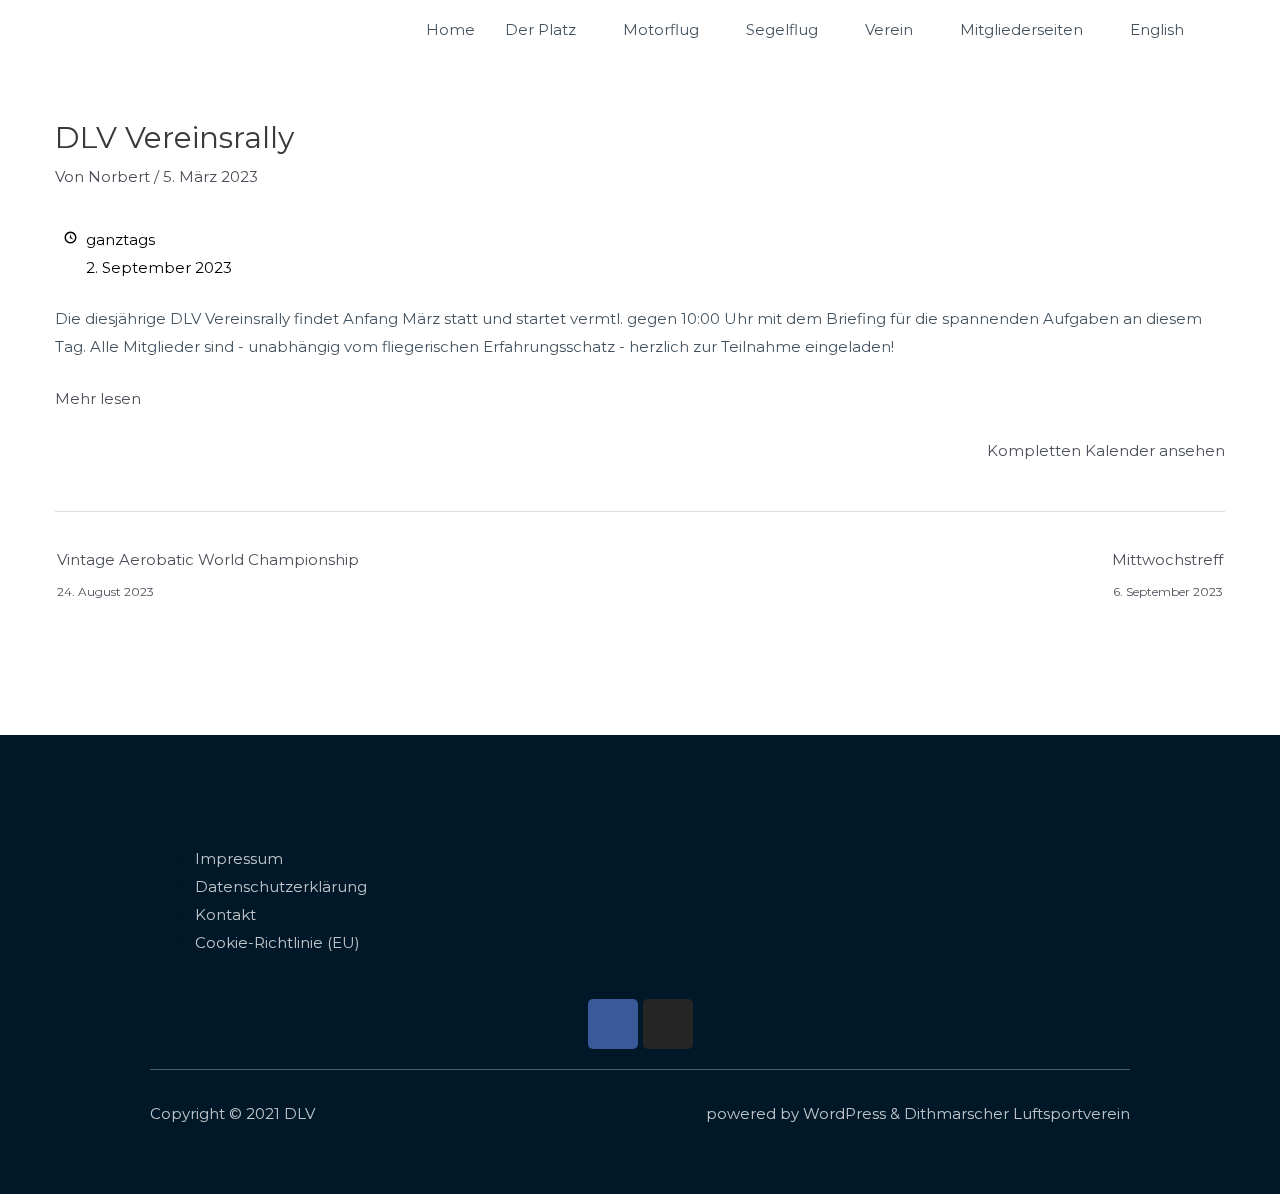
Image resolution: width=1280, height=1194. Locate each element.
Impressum (239, 858)
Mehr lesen (98, 398)
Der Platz (540, 29)
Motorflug (661, 29)
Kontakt (225, 914)
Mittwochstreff (1167, 564)
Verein (889, 29)
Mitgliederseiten (1021, 29)
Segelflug (782, 29)
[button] (1222, 30)
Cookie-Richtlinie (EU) (277, 942)
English (1157, 29)
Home (450, 29)
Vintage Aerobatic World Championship (208, 564)
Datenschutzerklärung (281, 886)
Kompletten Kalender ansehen (1106, 450)
